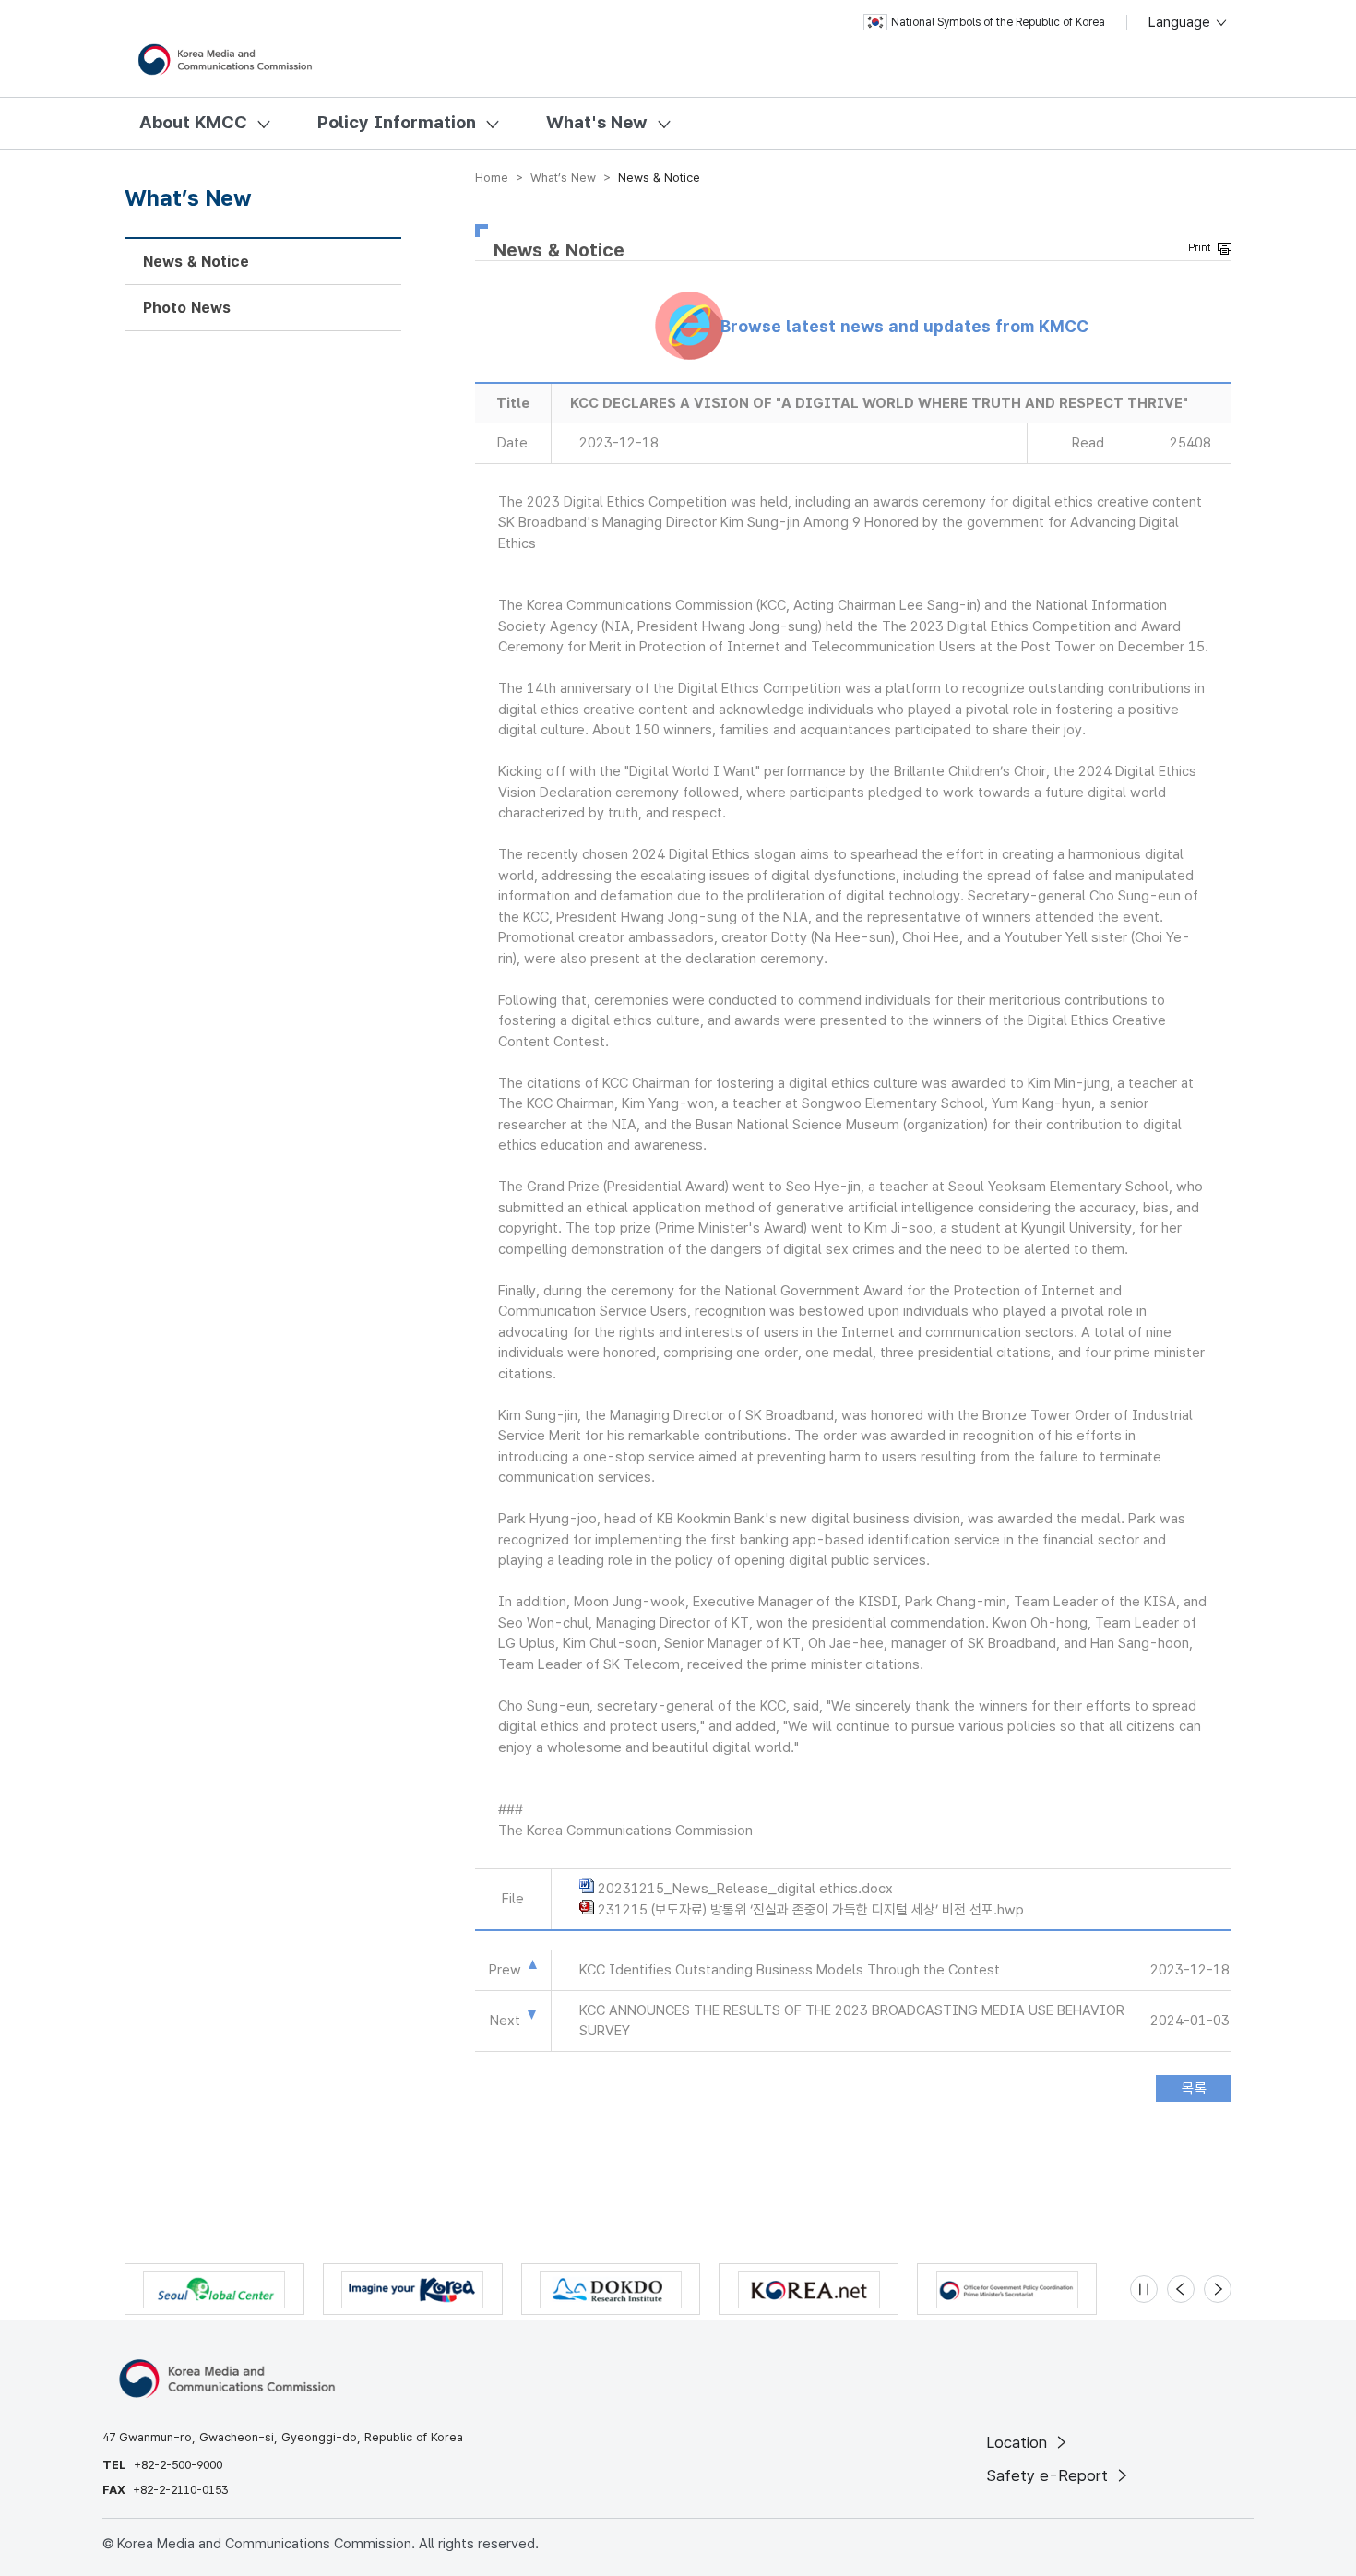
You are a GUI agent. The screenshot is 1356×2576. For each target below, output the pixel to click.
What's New (597, 122)
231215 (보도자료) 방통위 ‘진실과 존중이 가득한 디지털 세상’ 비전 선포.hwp (811, 1910)
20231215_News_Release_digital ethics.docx (745, 1889)
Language (1181, 22)
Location (1019, 2442)
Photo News (187, 308)
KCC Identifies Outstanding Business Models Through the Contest (790, 1970)
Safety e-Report (1049, 2475)
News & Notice (196, 262)
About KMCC (193, 122)
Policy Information (397, 122)
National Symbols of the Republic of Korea (998, 22)
